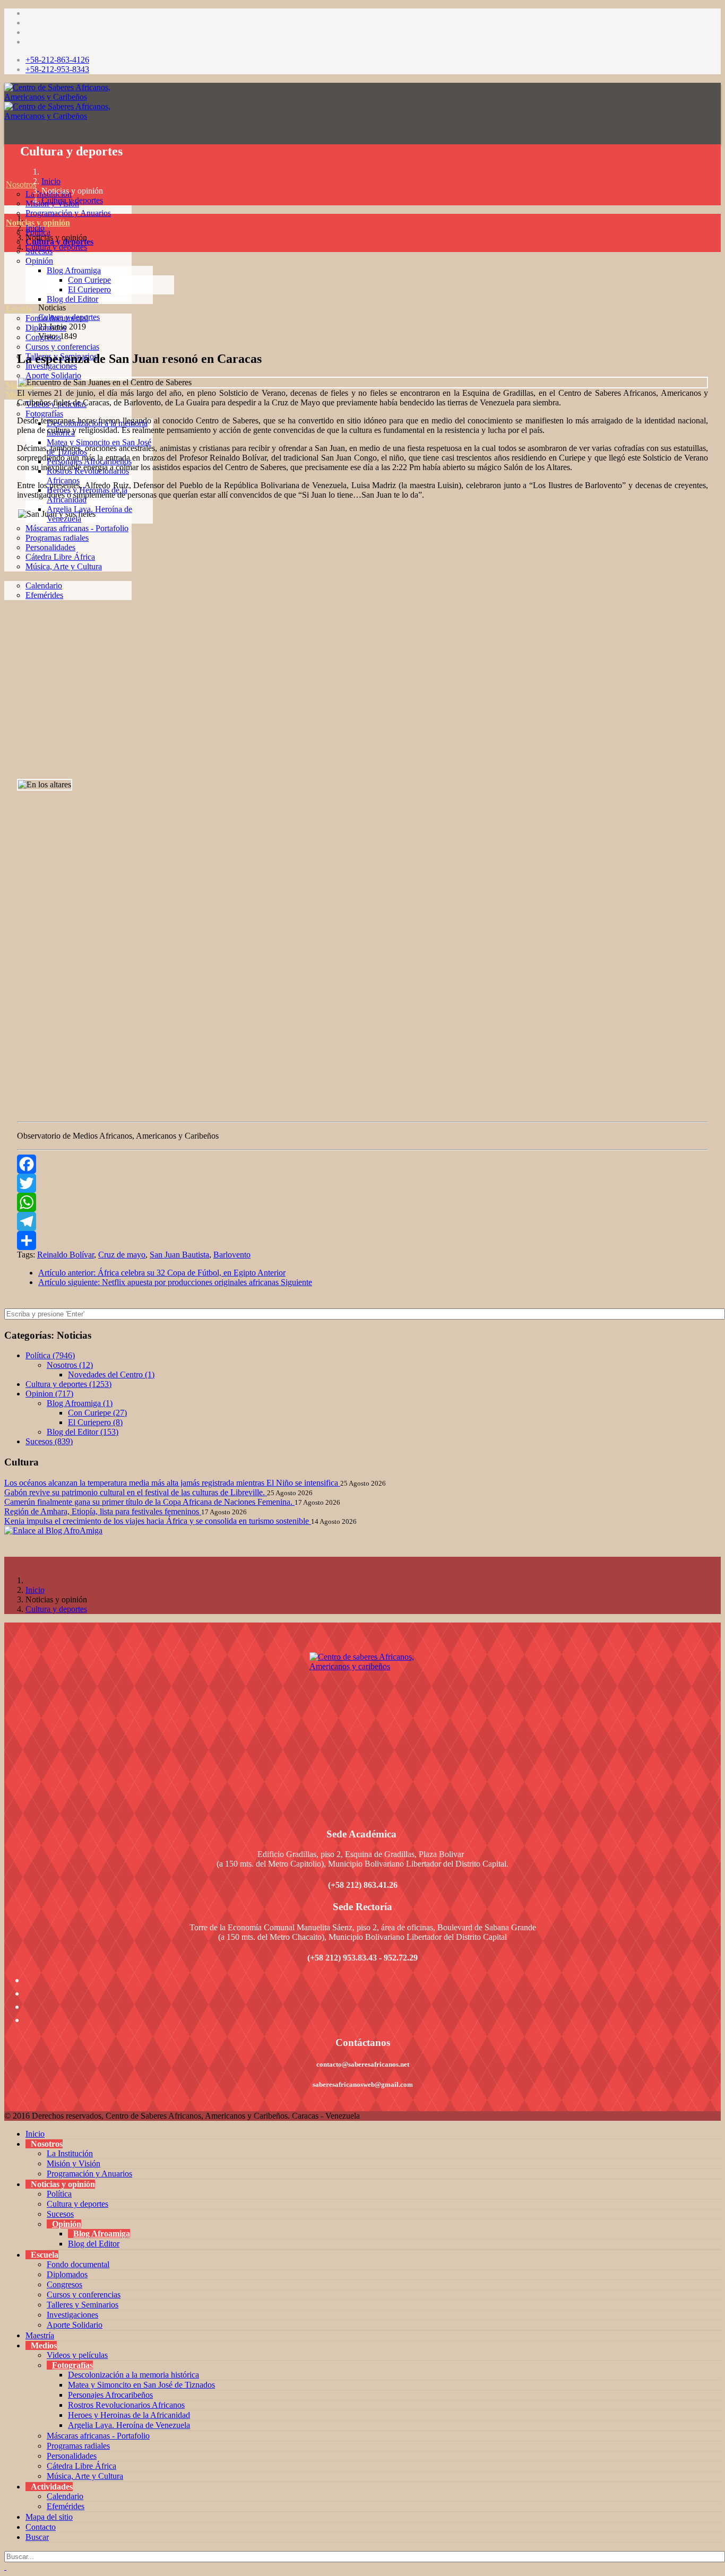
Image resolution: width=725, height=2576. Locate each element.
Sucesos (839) (49, 1441)
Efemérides (44, 595)
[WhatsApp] (362, 1202)
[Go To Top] (5, 2567)
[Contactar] (6, 614)
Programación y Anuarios (68, 213)
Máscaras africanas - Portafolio (77, 528)
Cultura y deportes (72, 200)
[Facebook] (362, 1164)
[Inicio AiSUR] (362, 1727)
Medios (18, 394)
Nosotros (21, 184)
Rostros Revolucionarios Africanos (126, 2405)
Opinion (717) (49, 1394)
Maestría (20, 385)
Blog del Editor (72, 299)
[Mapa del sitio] (6, 605)
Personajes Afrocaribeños (110, 2395)
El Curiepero (89, 289)
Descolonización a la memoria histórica (133, 2375)
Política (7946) (50, 1355)
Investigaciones (72, 2315)
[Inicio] (6, 175)
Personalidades (50, 547)
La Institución (70, 2153)
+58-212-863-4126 (57, 60)
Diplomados (67, 2274)
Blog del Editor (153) (83, 1432)
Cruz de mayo (122, 1255)
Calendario (44, 586)
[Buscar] (6, 624)
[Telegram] (362, 1221)
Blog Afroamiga (74, 270)
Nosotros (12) (70, 1365)
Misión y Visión (74, 2163)
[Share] (362, 1241)
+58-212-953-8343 (57, 69)
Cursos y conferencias (62, 347)
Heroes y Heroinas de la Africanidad (129, 2415)
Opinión (39, 261)
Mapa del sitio (49, 2517)
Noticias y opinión (38, 223)
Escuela (19, 309)
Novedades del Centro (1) (111, 1374)
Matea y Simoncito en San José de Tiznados (141, 2385)
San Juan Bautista (179, 1255)
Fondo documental (78, 2264)
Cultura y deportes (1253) (68, 1384)
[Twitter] (362, 1183)
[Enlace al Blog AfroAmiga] (362, 1531)
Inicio (51, 181)
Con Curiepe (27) (97, 1413)
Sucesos (60, 2214)
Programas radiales (57, 538)
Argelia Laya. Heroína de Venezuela (129, 2425)
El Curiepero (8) (95, 1422)
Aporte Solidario (53, 375)
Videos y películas (56, 404)
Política (59, 2194)
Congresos (64, 2284)
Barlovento (232, 1255)
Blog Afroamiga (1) (80, 1403)
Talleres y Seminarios (83, 2305)
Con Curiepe (89, 280)
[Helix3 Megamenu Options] (7, 137)
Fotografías (44, 414)
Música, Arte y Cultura (64, 566)
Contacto (41, 2527)
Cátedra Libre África (60, 557)
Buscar (37, 2537)
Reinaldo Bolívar (66, 1255)
